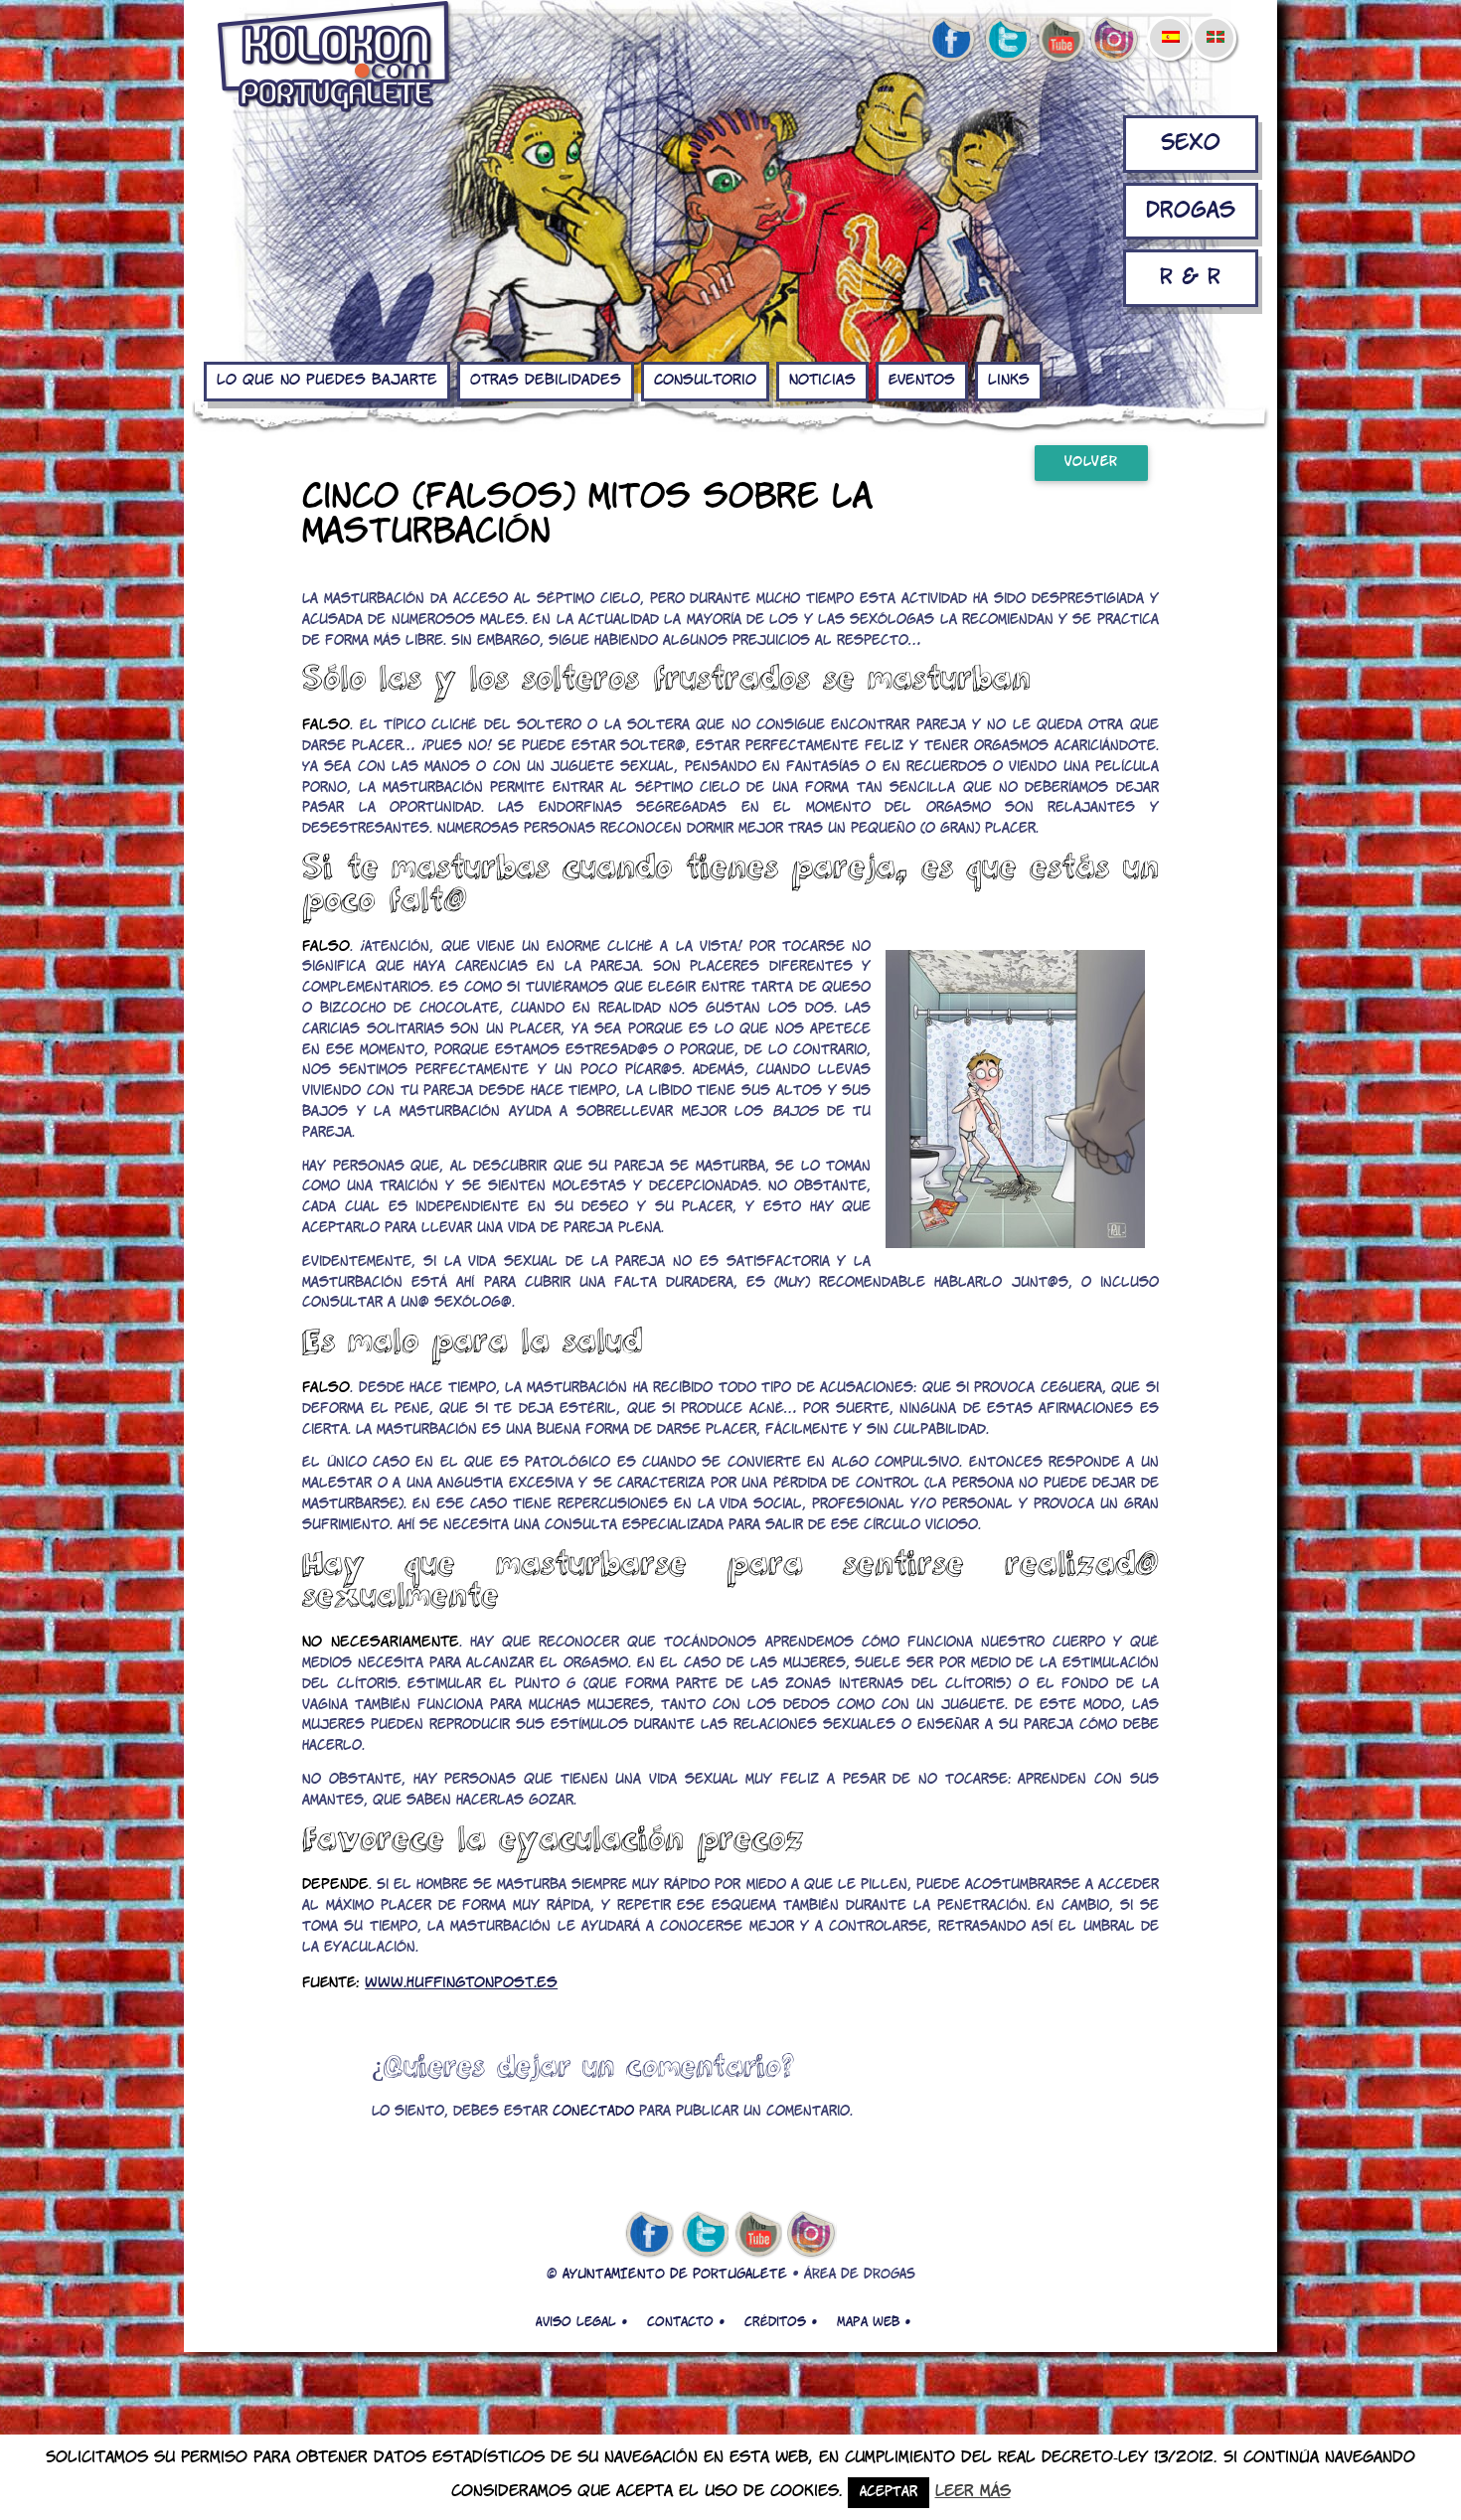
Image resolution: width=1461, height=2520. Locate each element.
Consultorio (705, 381)
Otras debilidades (546, 381)
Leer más (973, 2492)
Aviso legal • (581, 2322)
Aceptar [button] (889, 2493)
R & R (1190, 278)
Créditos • (781, 2322)
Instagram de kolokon (1115, 41)
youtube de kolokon (1060, 41)
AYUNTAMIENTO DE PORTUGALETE (675, 2275)
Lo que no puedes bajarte (327, 381)
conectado (593, 2112)
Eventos (922, 381)
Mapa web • (874, 2322)
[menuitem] (1170, 24)
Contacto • (686, 2322)
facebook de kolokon (951, 41)
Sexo (1191, 144)
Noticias (822, 381)
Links (1009, 381)
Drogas (1191, 211)
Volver (1091, 463)
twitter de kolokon (1006, 41)
